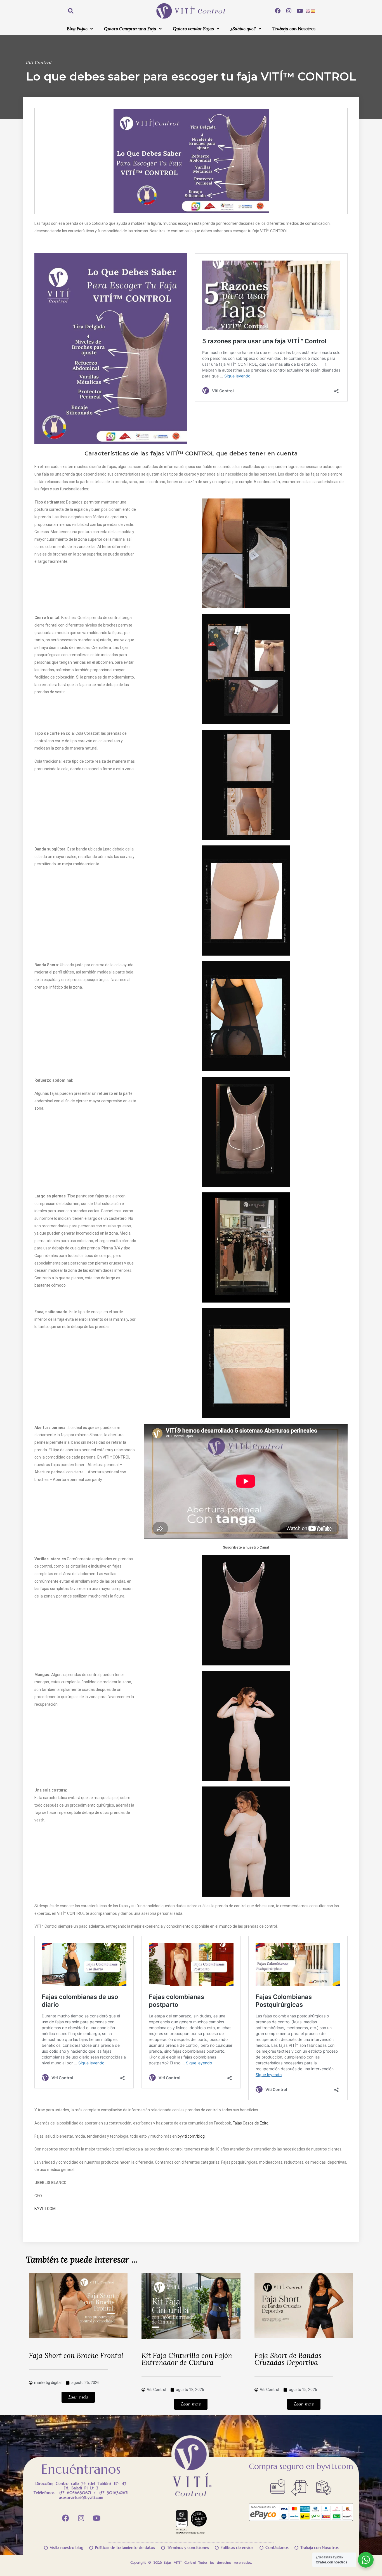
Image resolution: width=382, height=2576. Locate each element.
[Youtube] (300, 11)
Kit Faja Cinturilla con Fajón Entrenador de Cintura (187, 2359)
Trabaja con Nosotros (294, 29)
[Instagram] (289, 11)
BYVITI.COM (45, 2209)
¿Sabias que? (243, 29)
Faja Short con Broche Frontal (76, 2356)
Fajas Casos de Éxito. (251, 2123)
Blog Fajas (77, 29)
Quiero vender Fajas (193, 29)
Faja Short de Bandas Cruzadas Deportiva (288, 2359)
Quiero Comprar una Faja (130, 29)
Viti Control (39, 63)
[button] (80, 29)
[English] (308, 11)
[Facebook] (278, 11)
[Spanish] (313, 11)
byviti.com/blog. (191, 2136)
